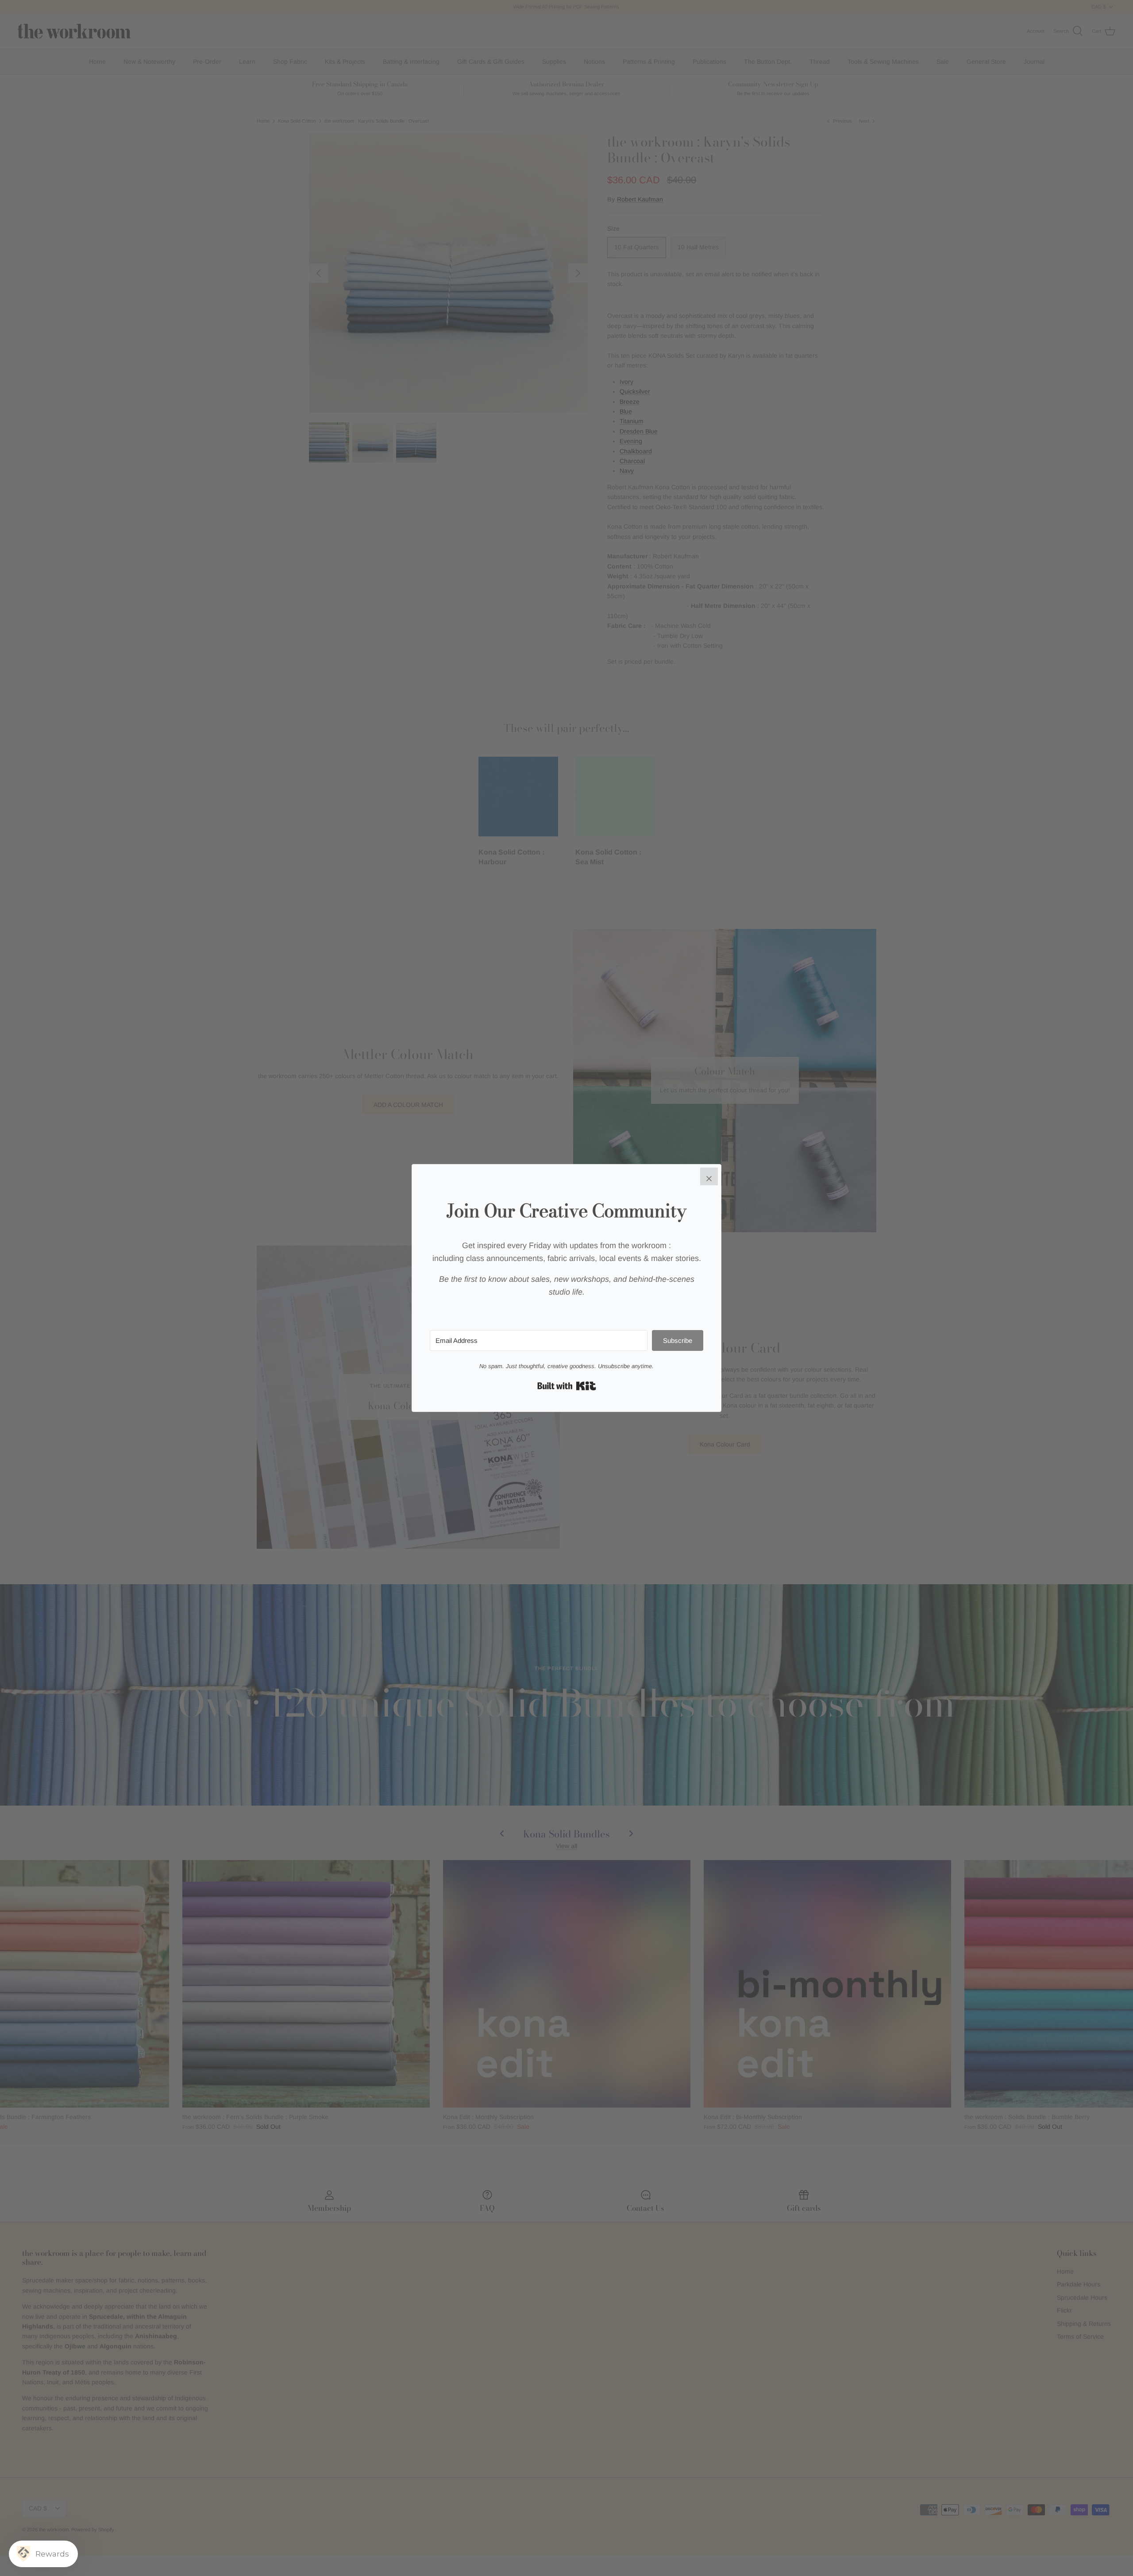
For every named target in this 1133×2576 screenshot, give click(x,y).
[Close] (709, 1176)
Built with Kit (567, 1386)
